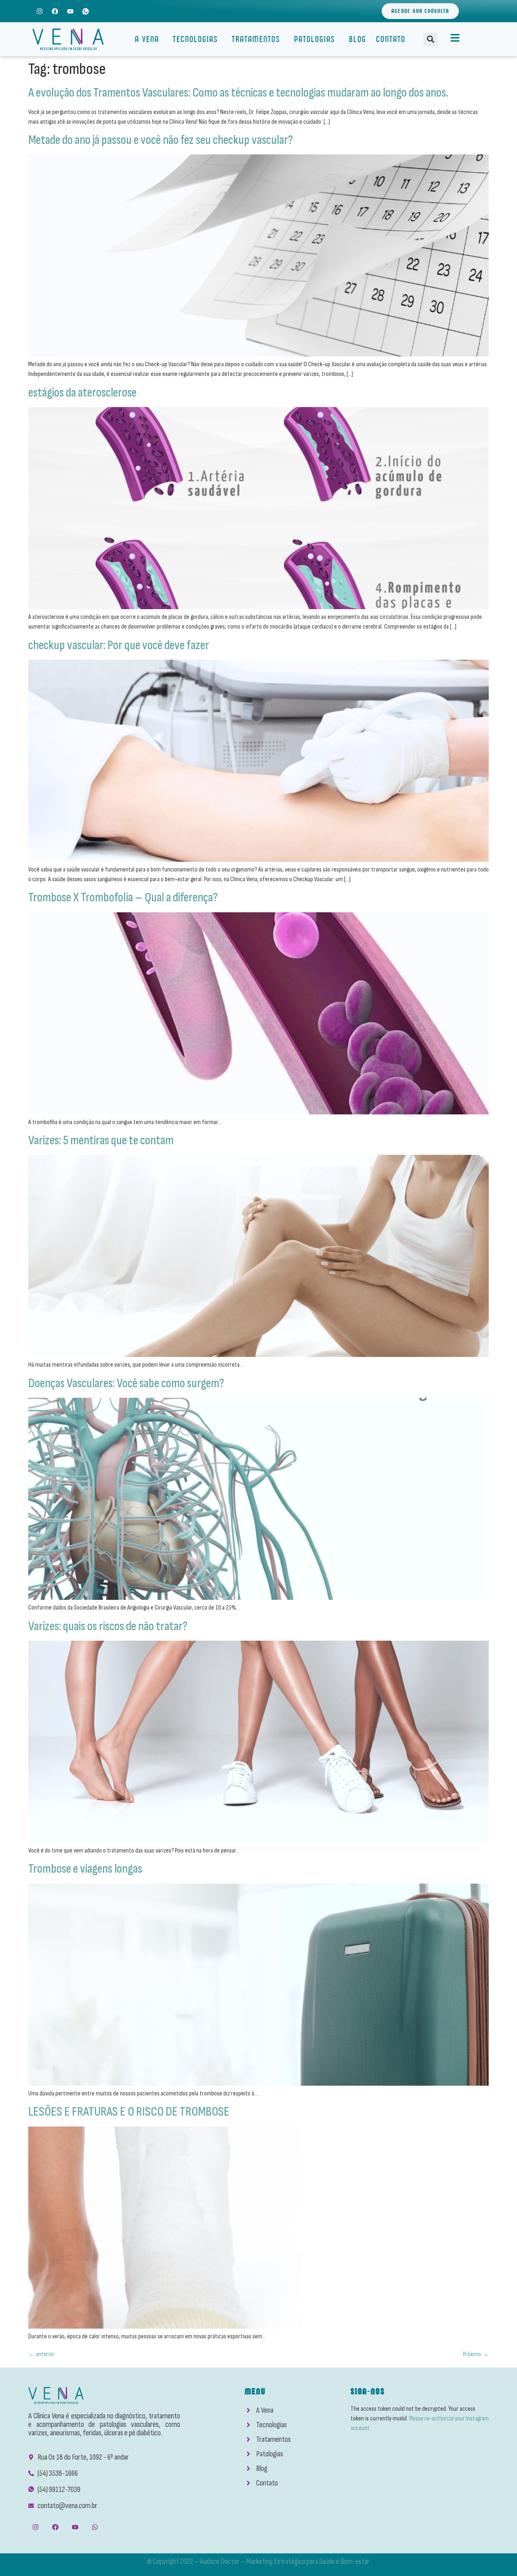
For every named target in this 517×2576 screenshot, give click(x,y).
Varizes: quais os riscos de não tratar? (108, 1626)
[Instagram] (39, 11)
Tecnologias (195, 39)
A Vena (147, 39)
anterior (41, 2354)
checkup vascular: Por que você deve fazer (119, 645)
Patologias (315, 39)
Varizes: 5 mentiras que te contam (101, 1140)
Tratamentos (256, 39)
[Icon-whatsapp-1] (86, 11)
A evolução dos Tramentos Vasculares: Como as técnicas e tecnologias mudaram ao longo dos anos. (238, 93)
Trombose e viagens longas (85, 1869)
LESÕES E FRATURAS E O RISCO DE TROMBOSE (129, 2112)
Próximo (476, 2354)
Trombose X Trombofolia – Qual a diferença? (123, 898)
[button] (430, 39)
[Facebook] (55, 11)
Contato (391, 39)
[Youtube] (70, 11)
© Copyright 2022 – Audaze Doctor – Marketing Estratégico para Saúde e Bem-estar (258, 2561)
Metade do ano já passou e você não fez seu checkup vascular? (161, 140)
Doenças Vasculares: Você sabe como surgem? (126, 1383)
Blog (358, 39)
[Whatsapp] (95, 2527)
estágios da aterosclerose (82, 393)
